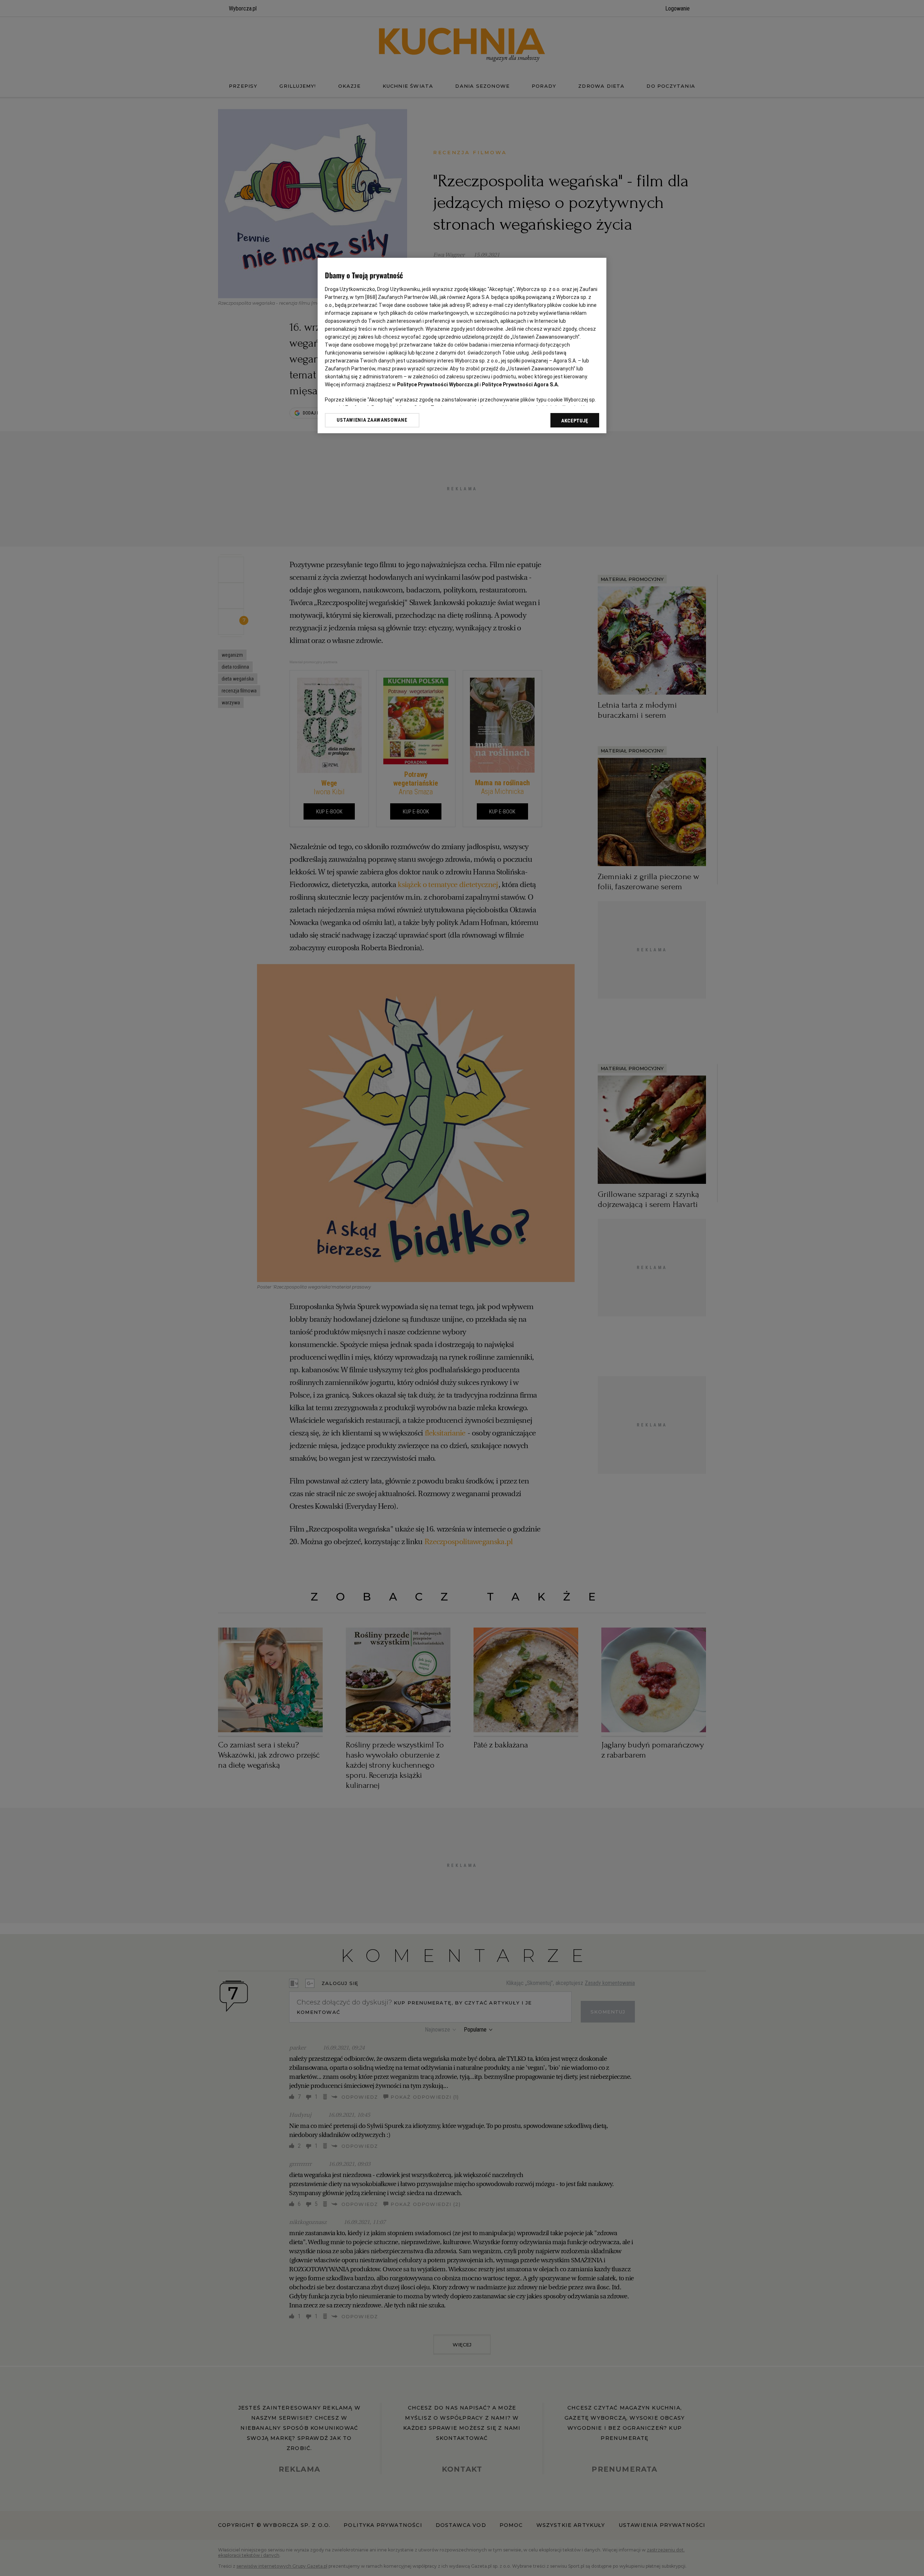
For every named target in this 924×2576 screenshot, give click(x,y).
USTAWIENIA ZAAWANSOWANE (372, 420)
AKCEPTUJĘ (575, 421)
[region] (462, 346)
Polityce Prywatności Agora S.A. (520, 385)
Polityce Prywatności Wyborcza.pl (438, 385)
